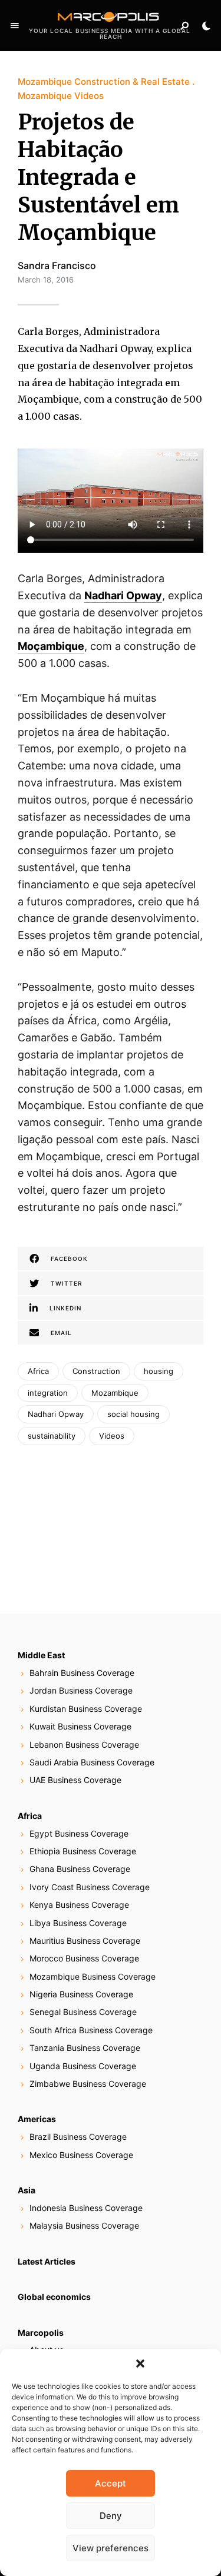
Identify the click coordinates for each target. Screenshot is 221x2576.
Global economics (54, 2297)
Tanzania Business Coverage (85, 2048)
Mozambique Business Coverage (93, 1976)
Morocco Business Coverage (84, 1958)
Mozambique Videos (61, 96)
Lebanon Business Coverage (84, 1745)
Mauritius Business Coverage (85, 1941)
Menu (15, 26)
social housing (133, 1414)
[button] (140, 2363)
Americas (37, 2119)
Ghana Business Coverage (80, 1869)
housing (159, 1371)
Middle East (41, 1655)
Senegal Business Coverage (83, 2012)
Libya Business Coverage (78, 1923)
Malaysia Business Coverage (84, 2225)
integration (48, 1393)
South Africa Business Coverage (91, 2030)
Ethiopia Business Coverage (83, 1851)
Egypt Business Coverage (79, 1833)
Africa (38, 1371)
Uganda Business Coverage (83, 2066)
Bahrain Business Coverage (82, 1673)
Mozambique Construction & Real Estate (104, 82)
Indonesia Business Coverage (86, 2208)
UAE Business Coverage (75, 1780)
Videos (112, 1436)
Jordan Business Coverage (81, 1690)
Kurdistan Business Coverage (86, 1709)
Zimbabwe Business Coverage (88, 2084)
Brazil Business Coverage (78, 2137)
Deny (111, 2516)
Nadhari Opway (123, 595)
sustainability (52, 1436)
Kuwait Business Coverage (80, 1726)
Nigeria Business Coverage (81, 1994)
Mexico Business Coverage (81, 2155)
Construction (96, 1371)
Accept (111, 2483)
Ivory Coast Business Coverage (90, 1887)
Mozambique (115, 1393)
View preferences (111, 2548)
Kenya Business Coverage (79, 1905)
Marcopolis (41, 2333)
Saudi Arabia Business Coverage (92, 1762)
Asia (27, 2190)
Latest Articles (47, 2261)
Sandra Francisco (57, 265)
